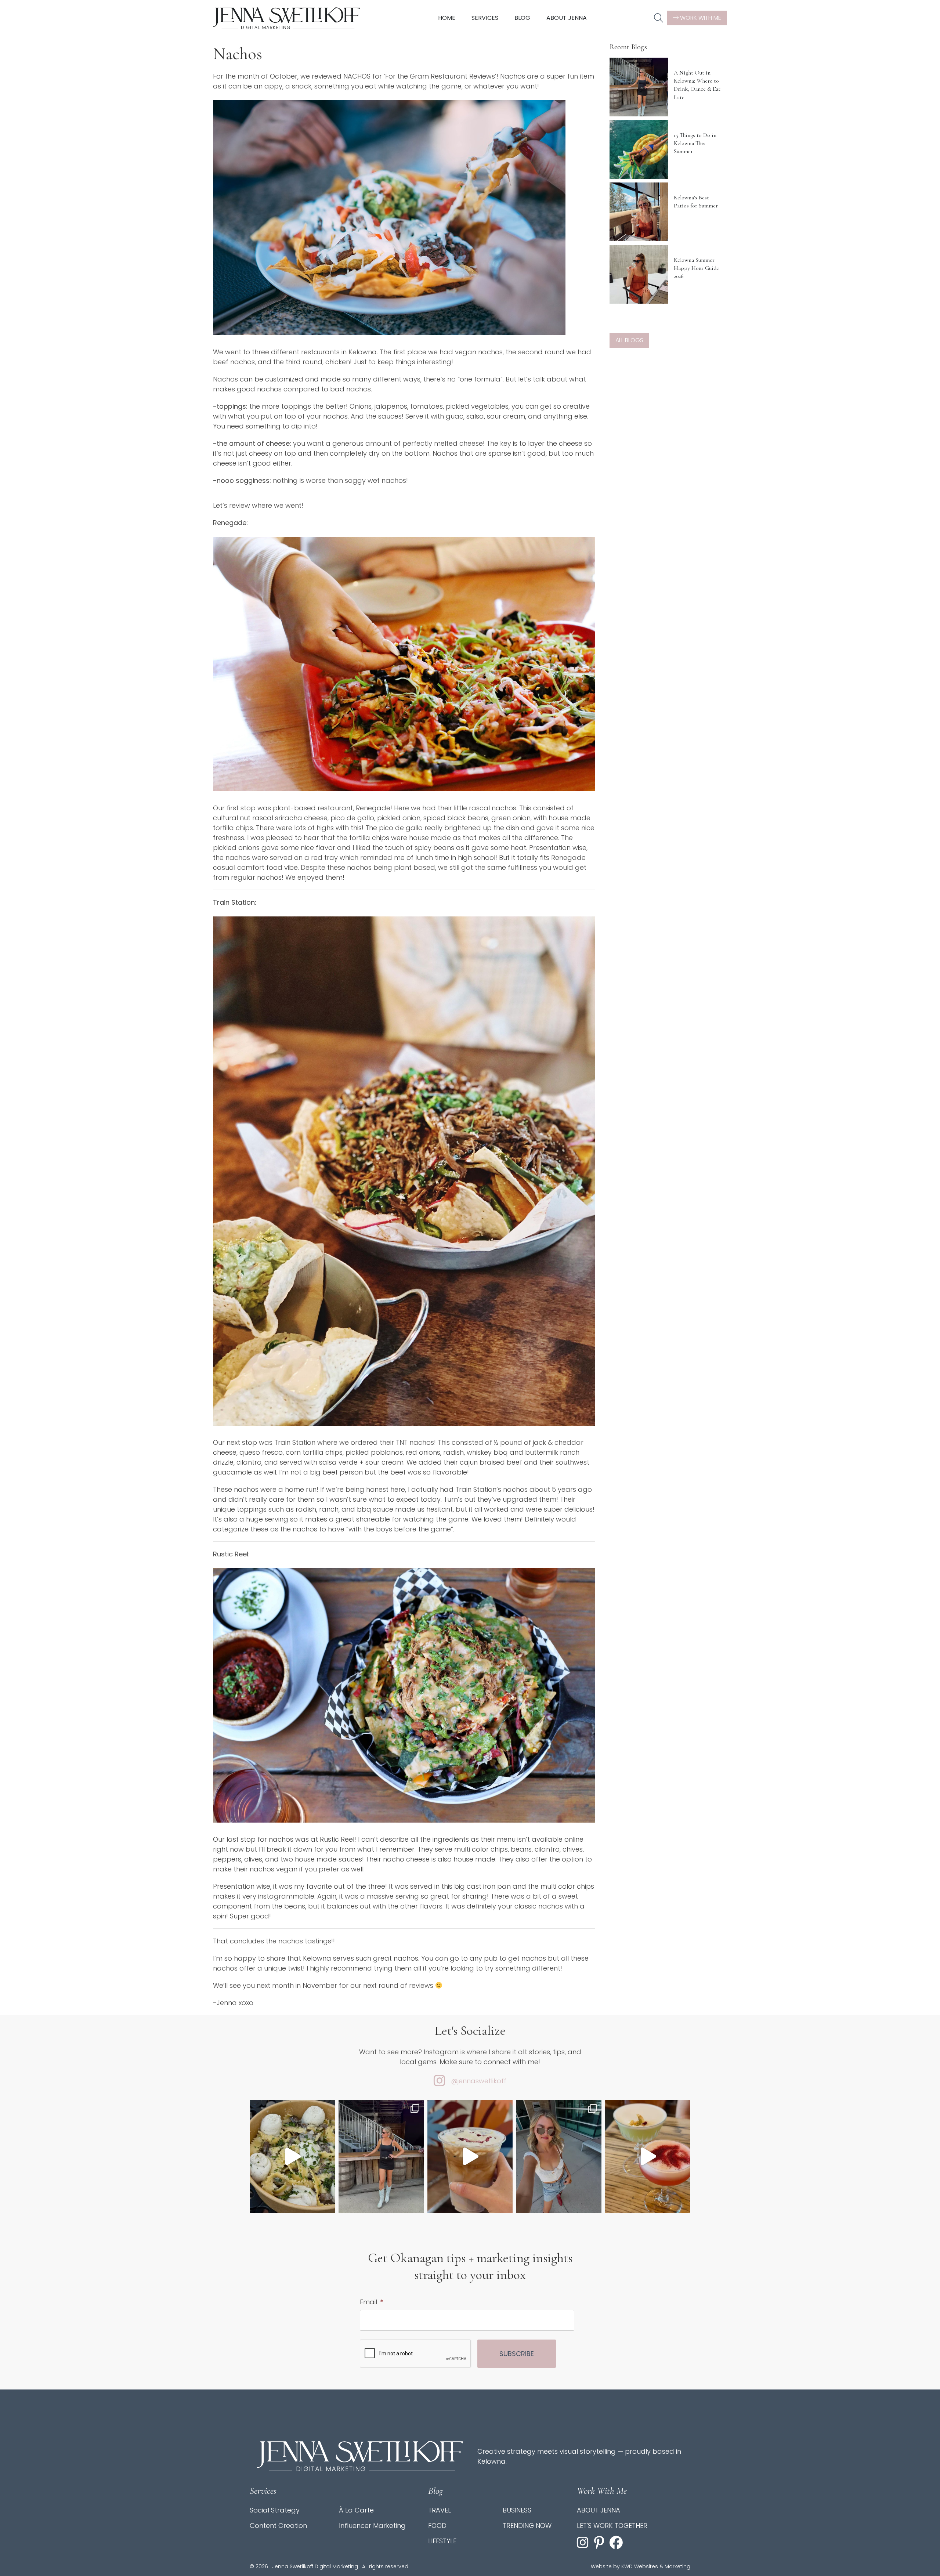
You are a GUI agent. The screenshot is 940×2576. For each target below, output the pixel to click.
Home (447, 18)
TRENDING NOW (527, 2526)
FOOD (437, 2526)
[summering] (559, 2157)
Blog (522, 18)
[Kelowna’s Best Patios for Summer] (639, 212)
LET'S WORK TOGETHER (612, 2526)
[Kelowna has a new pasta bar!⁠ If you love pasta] (292, 2157)
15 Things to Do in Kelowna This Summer (695, 143)
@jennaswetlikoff (479, 2081)
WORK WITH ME (700, 18)
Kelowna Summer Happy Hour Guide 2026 (696, 268)
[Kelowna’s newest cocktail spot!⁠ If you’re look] (648, 2157)
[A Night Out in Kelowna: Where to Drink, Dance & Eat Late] (639, 87)
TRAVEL (440, 2510)
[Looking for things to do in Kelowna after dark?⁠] (381, 2157)
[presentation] (416, 2354)
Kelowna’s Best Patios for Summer (696, 202)
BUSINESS (517, 2510)
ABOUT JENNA (599, 2510)
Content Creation (278, 2526)
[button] (659, 18)
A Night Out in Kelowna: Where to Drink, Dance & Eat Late (697, 85)
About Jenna (567, 18)
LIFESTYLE (442, 2541)
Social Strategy (275, 2510)
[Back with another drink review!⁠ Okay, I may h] (470, 2157)
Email (371, 2302)
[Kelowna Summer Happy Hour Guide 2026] (639, 274)
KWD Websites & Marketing (656, 2566)
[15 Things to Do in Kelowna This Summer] (639, 149)
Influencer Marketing (372, 2526)
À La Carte (356, 2510)
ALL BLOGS (629, 340)
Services (485, 18)
